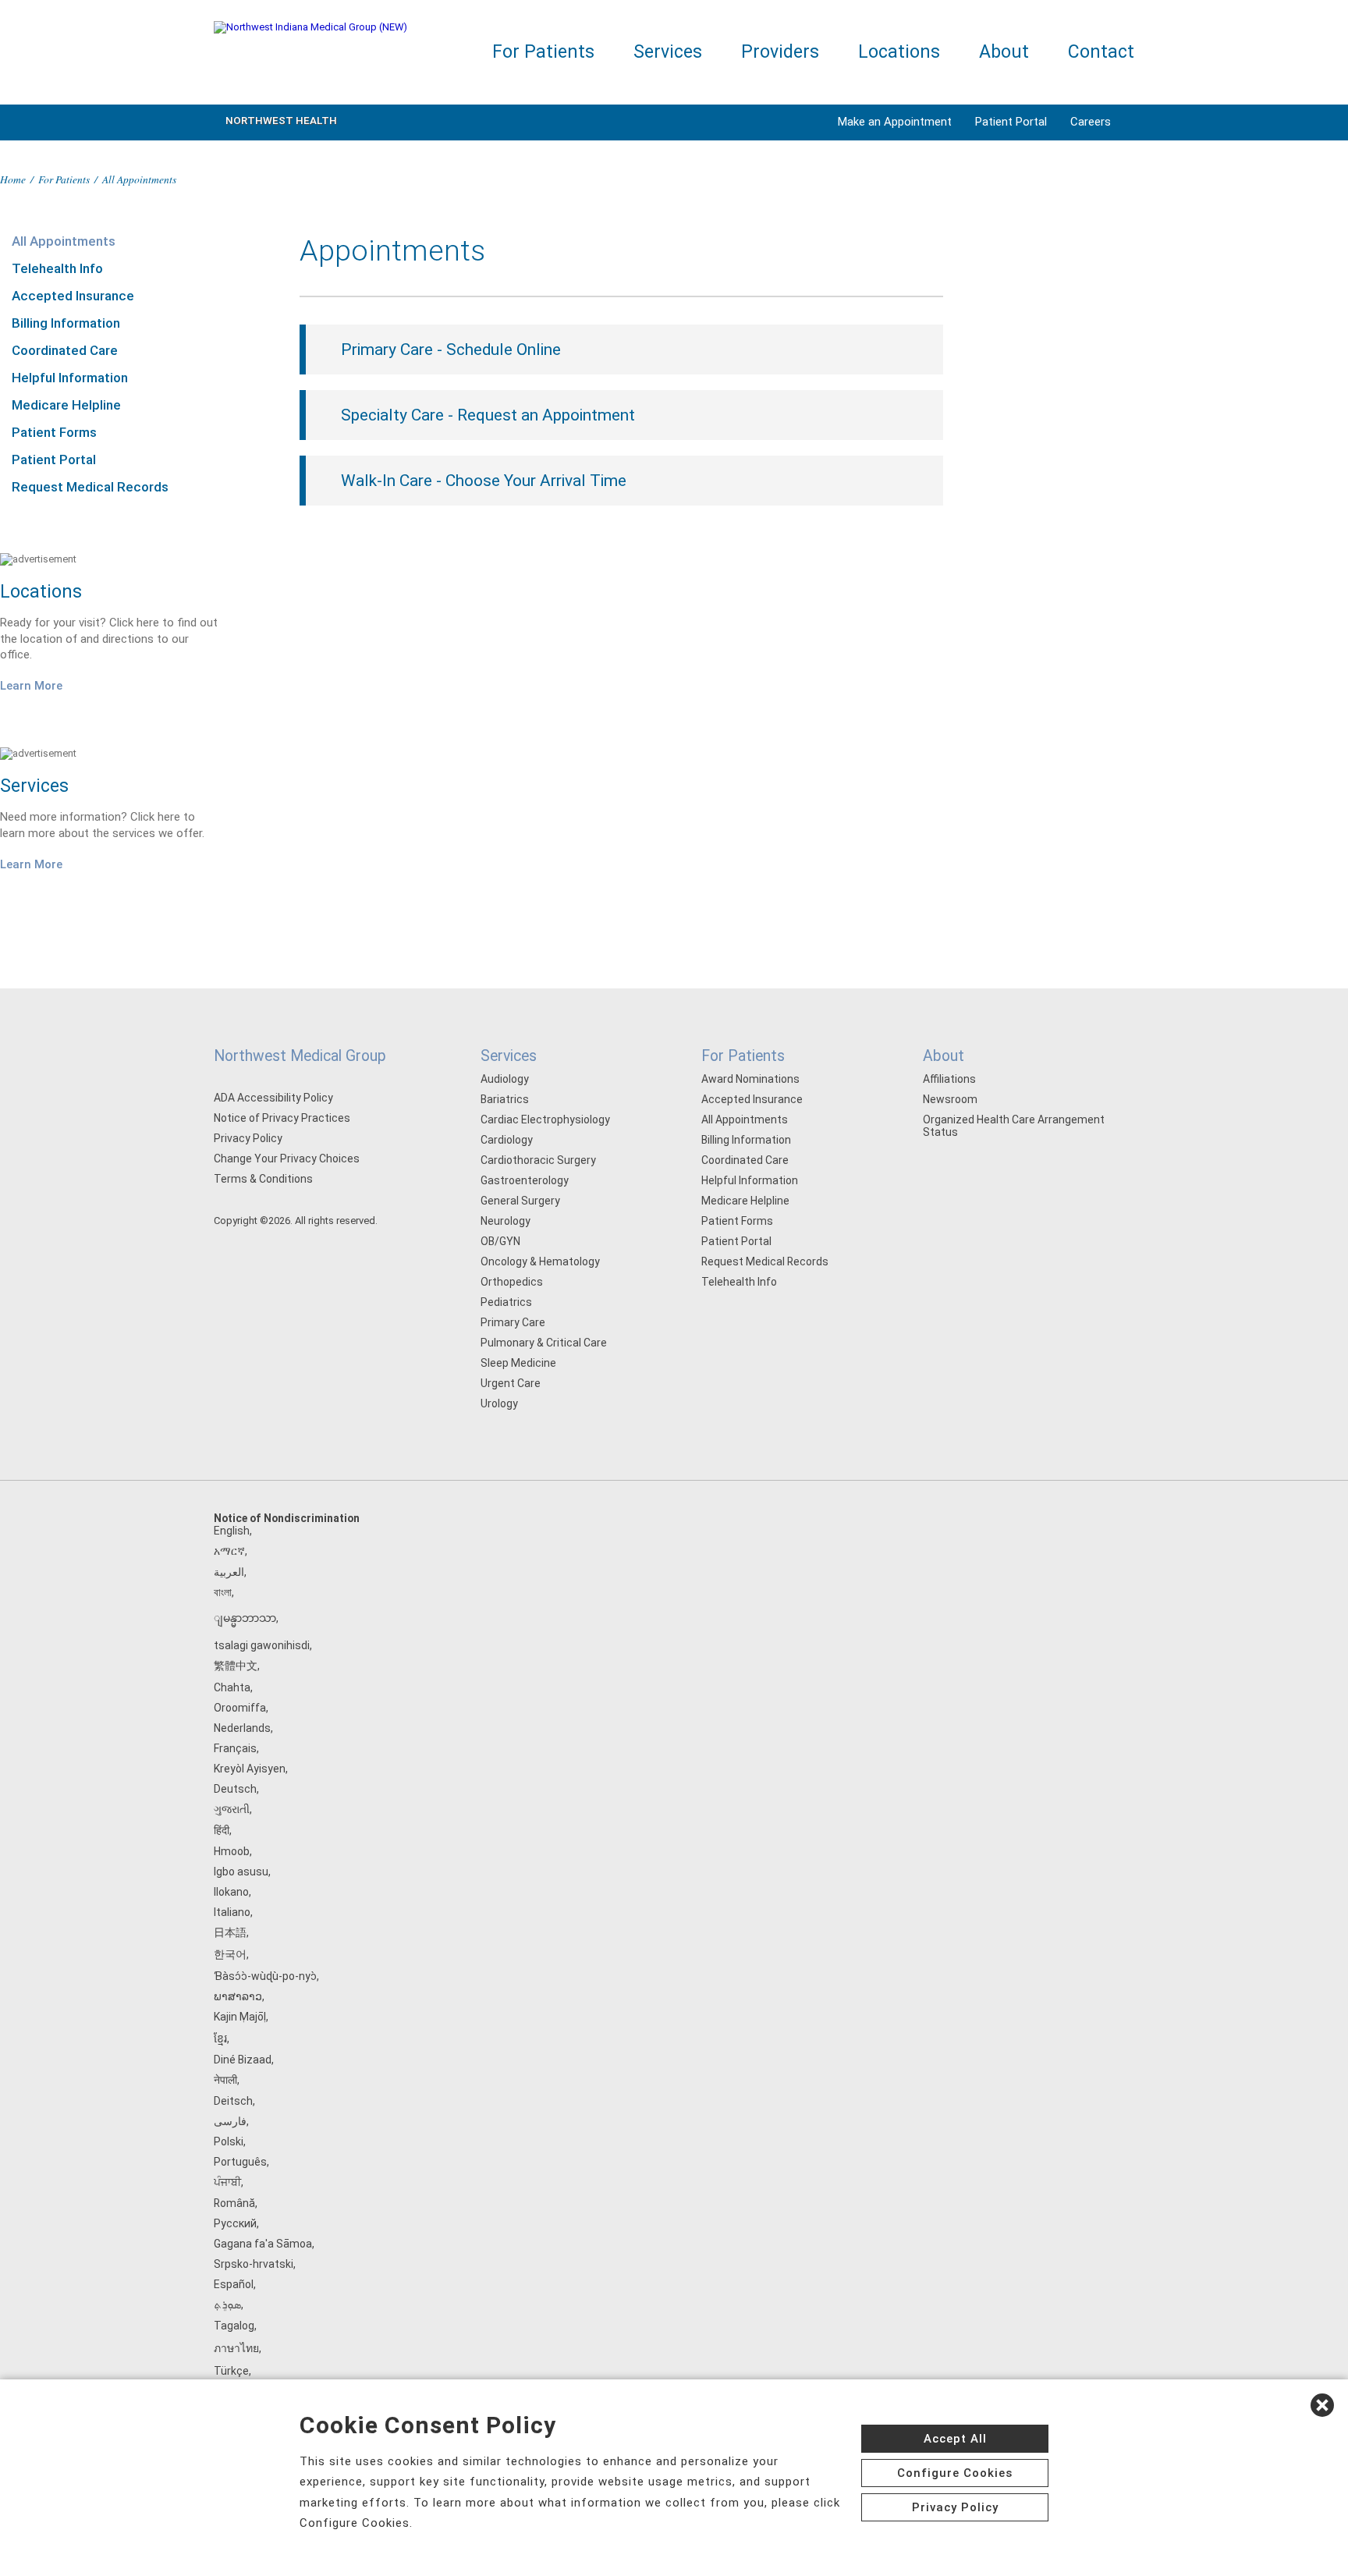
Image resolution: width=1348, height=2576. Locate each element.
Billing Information (66, 323)
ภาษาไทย (236, 2348)
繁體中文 (236, 1666)
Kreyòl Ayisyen (250, 1769)
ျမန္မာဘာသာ (245, 1618)
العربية (229, 1572)
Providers (780, 52)
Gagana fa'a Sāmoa (263, 2244)
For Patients (543, 52)
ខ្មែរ (220, 2038)
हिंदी (222, 1830)
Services (668, 52)
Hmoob (232, 1851)
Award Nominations (750, 1079)
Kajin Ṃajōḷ (240, 2017)
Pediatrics (506, 1302)
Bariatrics (505, 1099)
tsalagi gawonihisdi (262, 1645)
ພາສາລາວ (238, 1996)
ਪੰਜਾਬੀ (227, 2182)
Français (235, 1748)
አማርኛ (229, 1551)
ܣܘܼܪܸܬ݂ (227, 2305)
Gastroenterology (525, 1180)
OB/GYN (500, 1241)
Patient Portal (1011, 122)
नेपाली (225, 2080)
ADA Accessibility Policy (273, 1098)
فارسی (230, 2121)
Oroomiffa (240, 1708)
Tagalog (234, 2326)
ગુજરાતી (232, 1809)
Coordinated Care (65, 350)
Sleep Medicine (518, 1363)
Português (240, 2162)
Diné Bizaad (243, 2060)
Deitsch (233, 2101)
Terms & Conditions (263, 1179)
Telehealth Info (57, 268)
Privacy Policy (248, 1138)
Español (234, 2284)
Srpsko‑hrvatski (254, 2264)
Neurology (505, 1221)
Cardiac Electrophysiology (545, 1119)
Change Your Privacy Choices (287, 1158)
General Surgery (520, 1201)
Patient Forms (54, 432)
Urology (499, 1403)
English (232, 1531)
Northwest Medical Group (300, 1056)
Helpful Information (70, 378)
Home (13, 179)
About (1004, 52)
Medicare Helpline (66, 405)
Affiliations (949, 1079)
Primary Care (513, 1322)
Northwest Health (281, 121)
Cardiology (507, 1140)
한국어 (230, 1954)
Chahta (232, 1687)
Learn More (31, 686)
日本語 (230, 1932)
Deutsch (235, 1789)
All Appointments (64, 241)
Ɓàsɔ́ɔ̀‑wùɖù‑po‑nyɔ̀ (265, 1976)
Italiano (232, 1912)
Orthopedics (512, 1282)
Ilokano (231, 1892)
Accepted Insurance (73, 296)
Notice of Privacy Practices (282, 1118)
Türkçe (231, 2371)
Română (234, 2203)
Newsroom (950, 1099)
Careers (1091, 122)
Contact (1101, 52)
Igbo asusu (241, 1872)
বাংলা (223, 1592)
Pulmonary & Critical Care (544, 1343)
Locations (899, 52)
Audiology (505, 1079)
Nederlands (242, 1728)
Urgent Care (511, 1383)
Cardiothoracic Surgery (538, 1160)
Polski (229, 2141)
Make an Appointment (895, 122)
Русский (235, 2223)
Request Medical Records (90, 487)
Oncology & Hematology (540, 1261)
